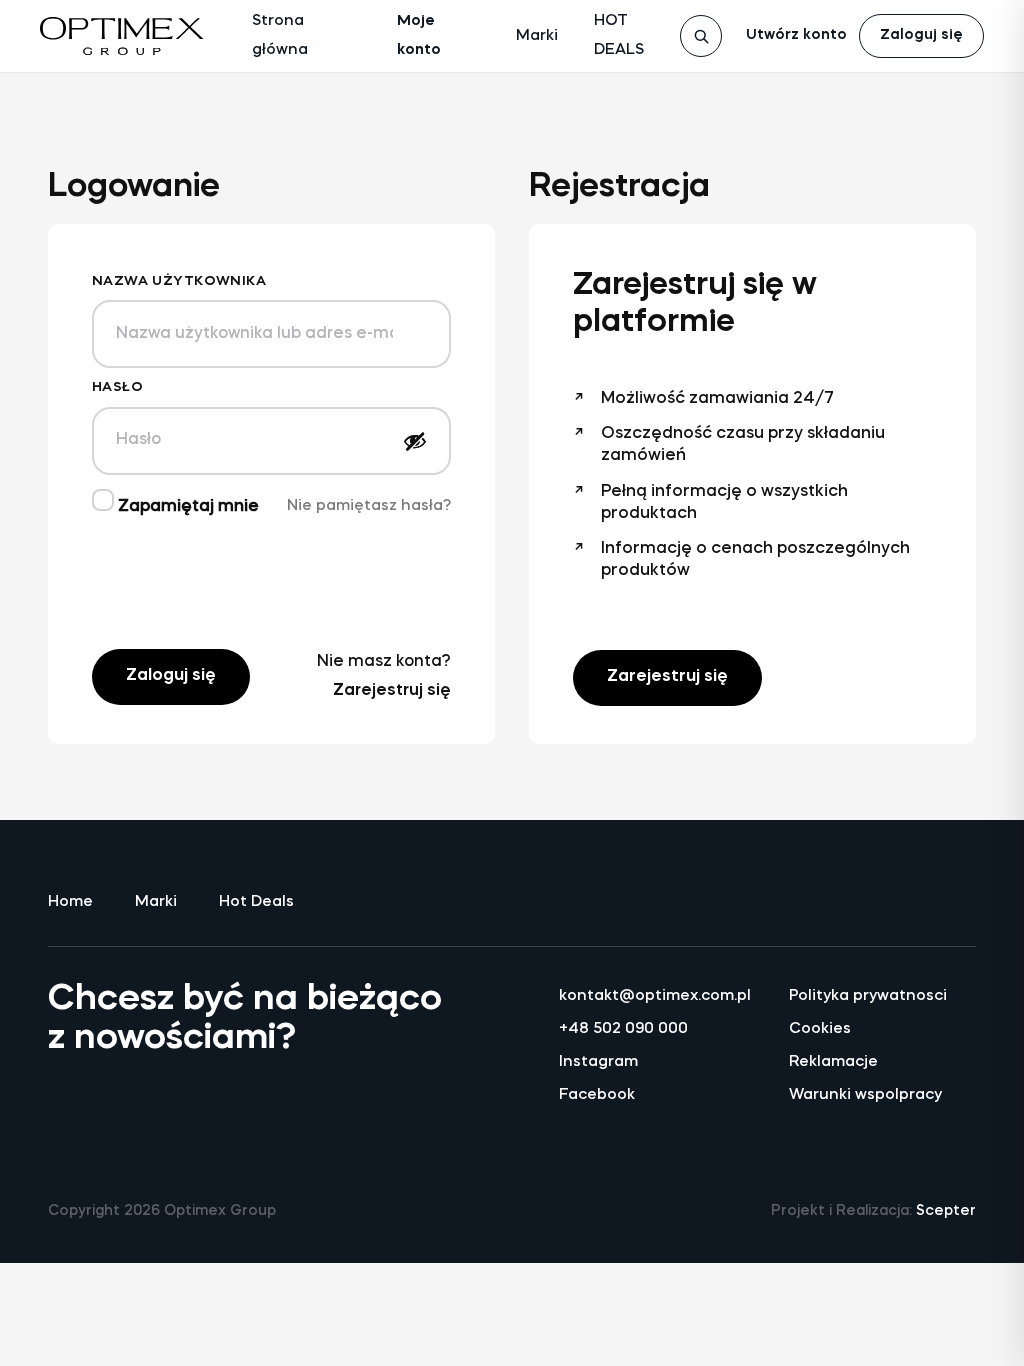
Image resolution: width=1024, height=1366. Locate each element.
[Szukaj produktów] (701, 36)
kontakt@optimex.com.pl (652, 996)
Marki (537, 36)
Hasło (117, 387)
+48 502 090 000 (623, 1029)
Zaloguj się (921, 35)
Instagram (598, 1062)
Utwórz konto (796, 35)
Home (70, 902)
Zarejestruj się (392, 691)
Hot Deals (256, 902)
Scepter (946, 1211)
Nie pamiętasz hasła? (369, 506)
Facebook (597, 1095)
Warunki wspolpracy (865, 1095)
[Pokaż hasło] (415, 441)
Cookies (820, 1029)
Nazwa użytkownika (179, 281)
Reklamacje (833, 1062)
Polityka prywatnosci (868, 996)
